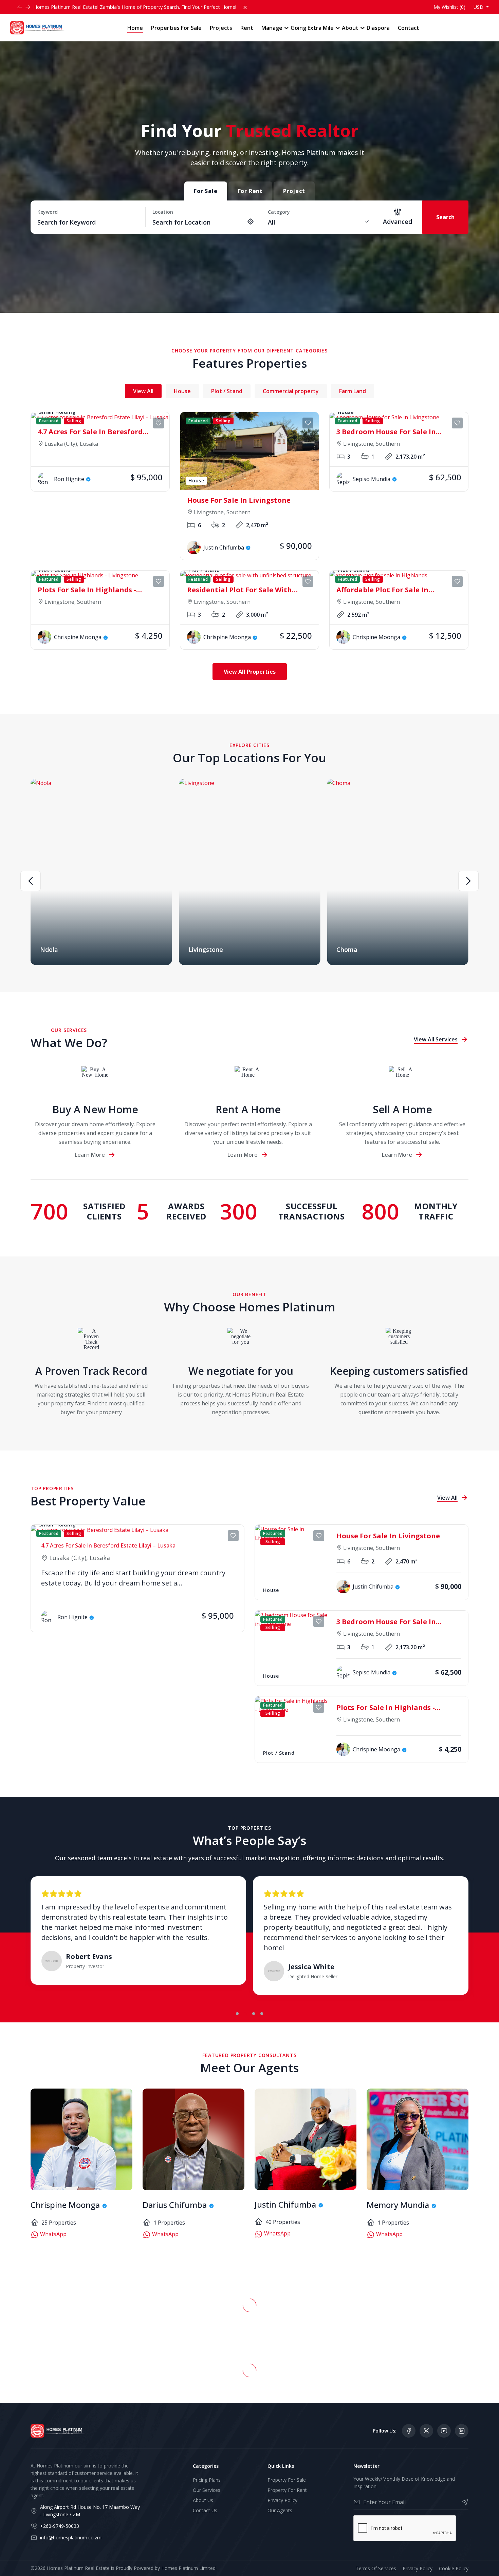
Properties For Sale (176, 28)
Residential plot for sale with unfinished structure (239, 590)
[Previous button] (28, 7)
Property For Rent (287, 2490)
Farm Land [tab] (353, 391)
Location (163, 212)
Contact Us (205, 2510)
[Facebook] (409, 2431)
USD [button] (479, 7)
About (350, 28)
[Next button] (20, 7)
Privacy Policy (282, 2500)
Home (135, 28)
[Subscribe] (462, 2502)
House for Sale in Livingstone (239, 500)
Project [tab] (294, 191)
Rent (247, 28)
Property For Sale (287, 2480)
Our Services (207, 2490)
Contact (409, 28)
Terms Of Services (376, 2568)
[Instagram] (462, 2431)
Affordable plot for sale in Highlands (382, 590)
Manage (272, 28)
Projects (221, 28)
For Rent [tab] (250, 191)
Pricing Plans (207, 2480)
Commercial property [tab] (291, 391)
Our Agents (280, 2510)
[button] (31, 881)
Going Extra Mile (312, 28)
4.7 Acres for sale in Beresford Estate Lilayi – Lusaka (90, 432)
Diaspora (378, 28)
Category (279, 212)
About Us (203, 2500)
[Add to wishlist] (159, 423)
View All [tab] (143, 391)
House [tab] (182, 391)
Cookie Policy (454, 2568)
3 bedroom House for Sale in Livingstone (386, 432)
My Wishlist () (449, 7)
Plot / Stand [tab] (227, 391)
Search (445, 217)
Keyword (48, 212)
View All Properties (250, 672)
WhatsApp (53, 2234)
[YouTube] (444, 2431)
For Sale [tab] (206, 191)
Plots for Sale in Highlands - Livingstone (87, 590)
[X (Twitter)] (426, 2431)
